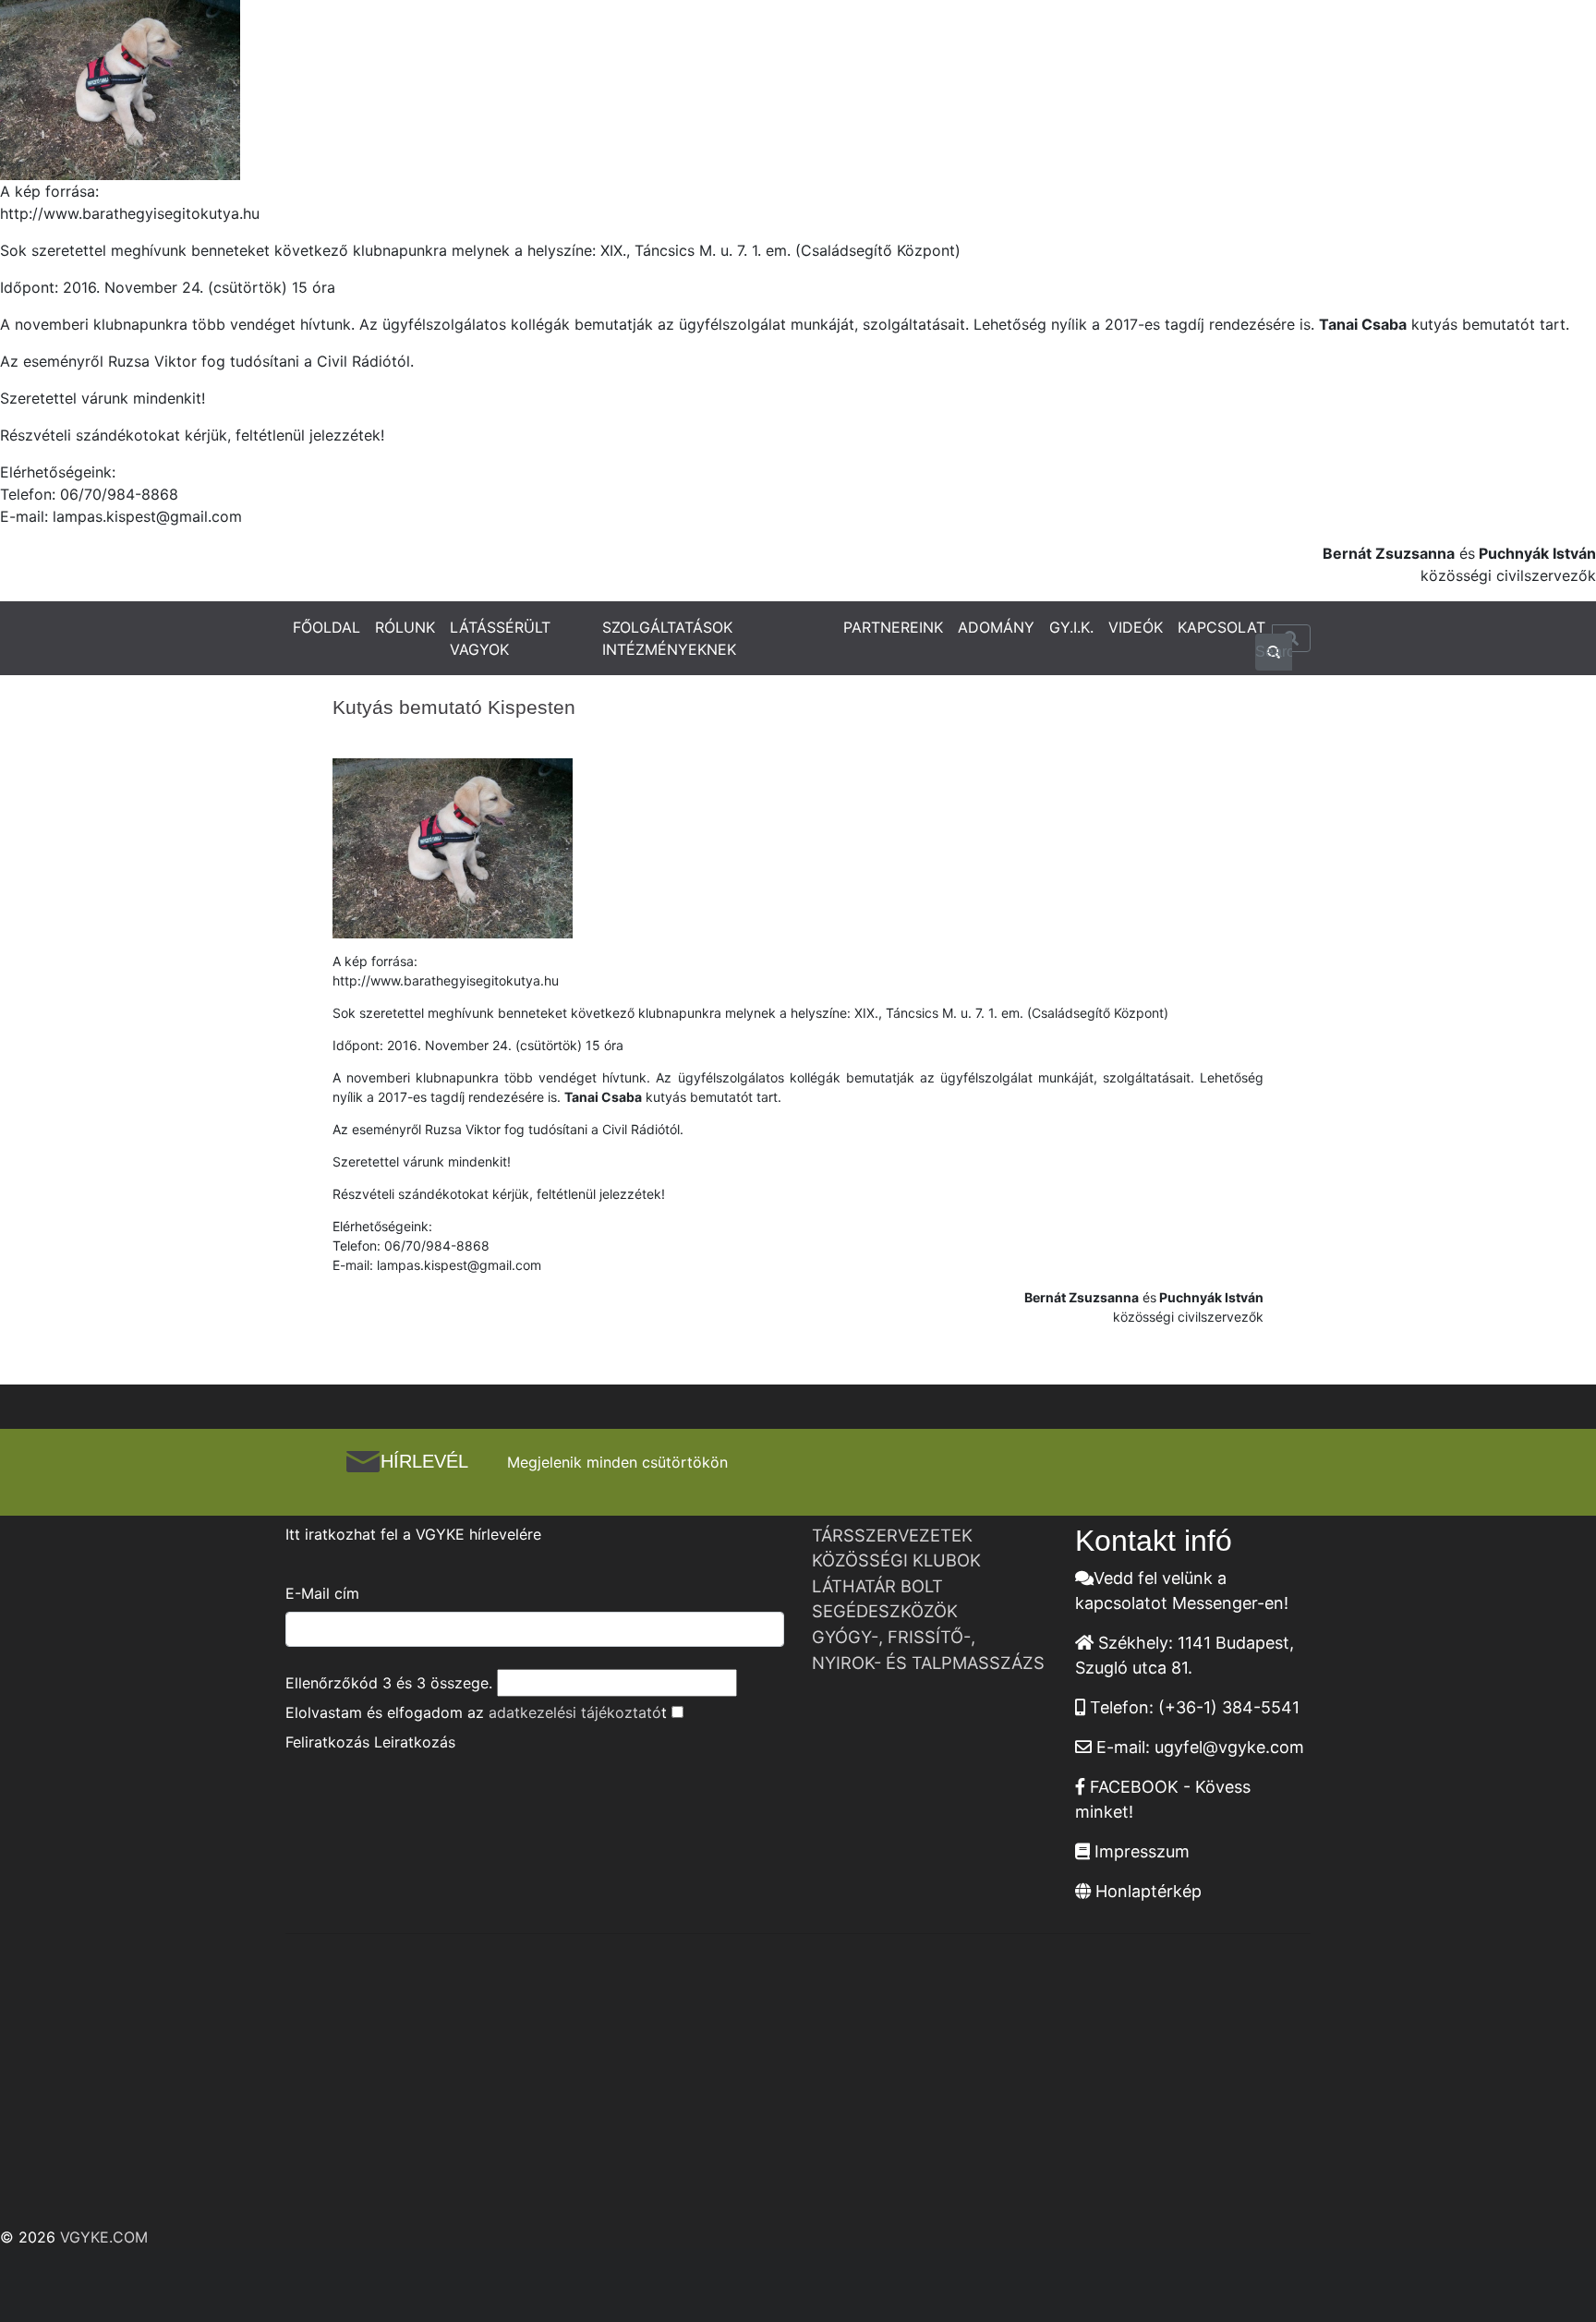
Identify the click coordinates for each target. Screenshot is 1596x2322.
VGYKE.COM (104, 2237)
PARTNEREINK (893, 627)
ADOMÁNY (996, 627)
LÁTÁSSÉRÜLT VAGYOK (500, 638)
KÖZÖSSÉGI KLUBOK (896, 1560)
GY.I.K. (1071, 627)
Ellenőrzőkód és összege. (389, 1683)
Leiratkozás (415, 1742)
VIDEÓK (1136, 627)
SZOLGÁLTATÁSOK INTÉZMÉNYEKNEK (669, 638)
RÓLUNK (405, 627)
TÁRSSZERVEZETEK (892, 1535)
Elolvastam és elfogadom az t (476, 1712)
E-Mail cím (322, 1593)
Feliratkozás (327, 1742)
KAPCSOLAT (1221, 627)
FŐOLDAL (326, 627)
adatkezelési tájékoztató (575, 1712)
